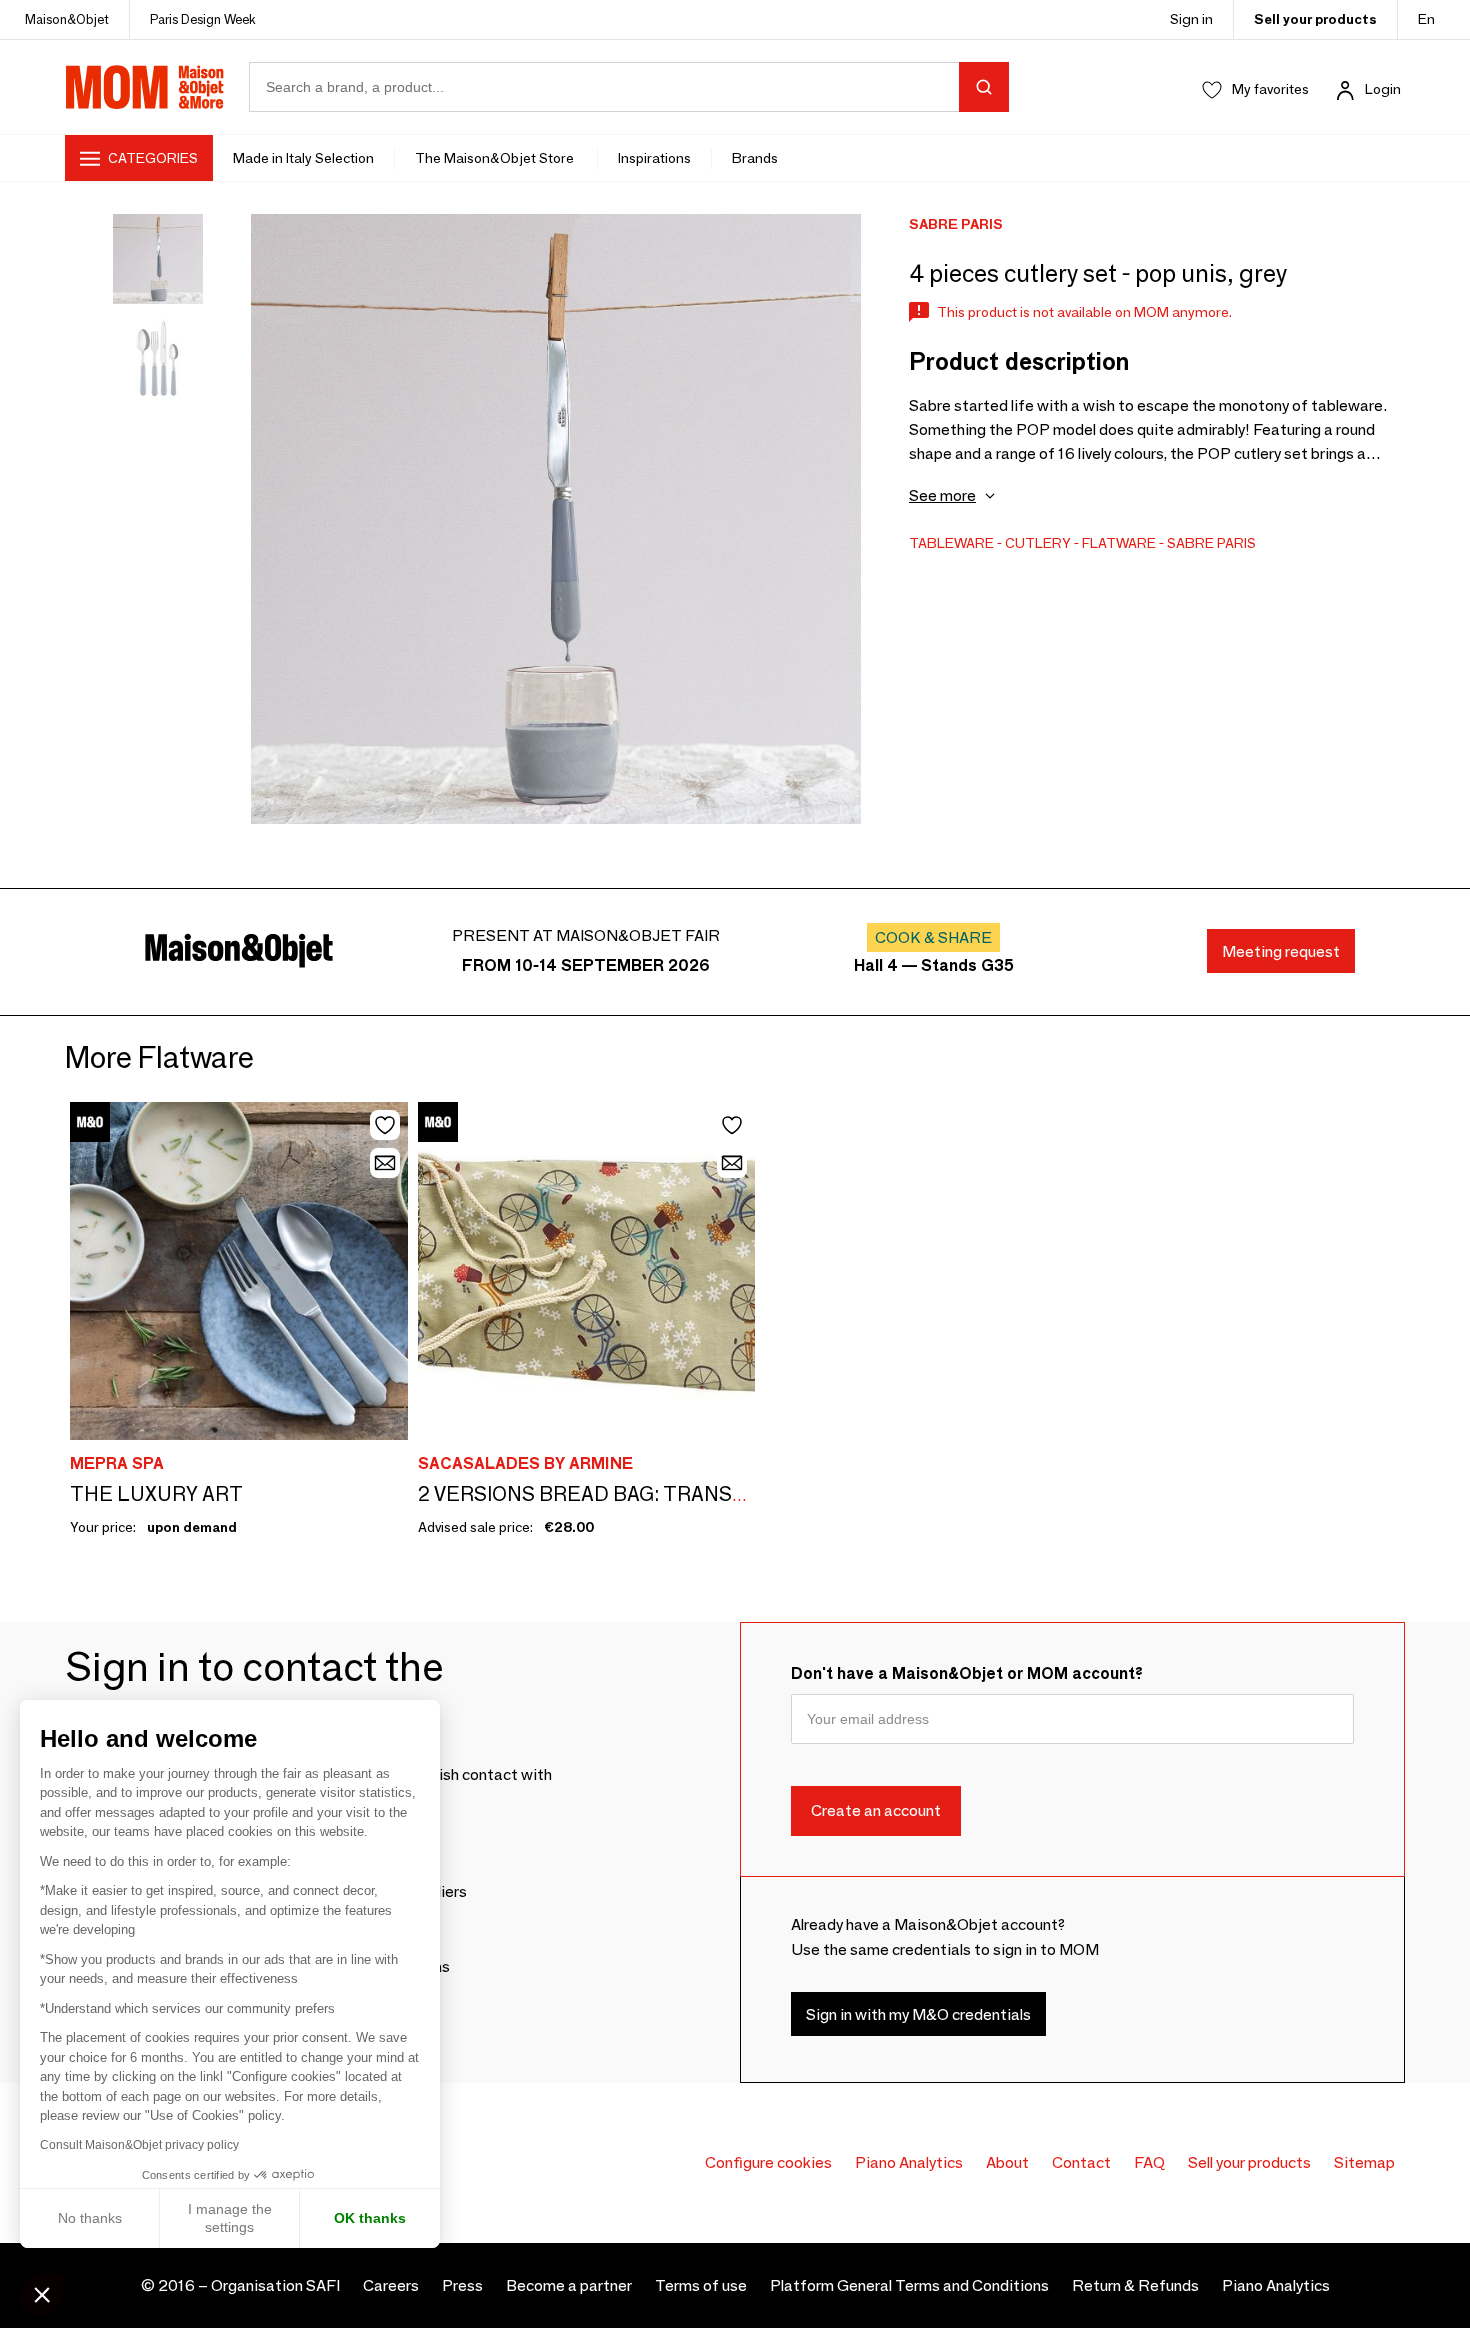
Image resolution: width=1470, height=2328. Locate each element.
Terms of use (701, 2285)
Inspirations (654, 158)
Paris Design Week (203, 19)
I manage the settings (230, 2218)
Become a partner (569, 2285)
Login (1383, 89)
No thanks (90, 2218)
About (1007, 2162)
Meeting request (1281, 951)
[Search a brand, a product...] (984, 87)
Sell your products (1315, 19)
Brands (755, 158)
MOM (145, 87)
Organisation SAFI (275, 2285)
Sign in (1191, 19)
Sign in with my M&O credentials (918, 2014)
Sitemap (1364, 2162)
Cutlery (1038, 543)
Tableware (951, 543)
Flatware (1119, 543)
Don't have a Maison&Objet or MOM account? (967, 1673)
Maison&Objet (67, 19)
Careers (391, 2285)
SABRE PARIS (1211, 543)
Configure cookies (768, 2162)
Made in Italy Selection (303, 158)
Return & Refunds (1135, 2285)
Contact (1081, 2162)
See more (942, 495)
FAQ (1149, 2162)
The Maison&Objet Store (496, 158)
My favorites (1270, 89)
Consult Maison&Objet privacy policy (139, 2145)
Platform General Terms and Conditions (909, 2285)
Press (462, 2285)
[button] (42, 2294)
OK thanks (370, 2218)
